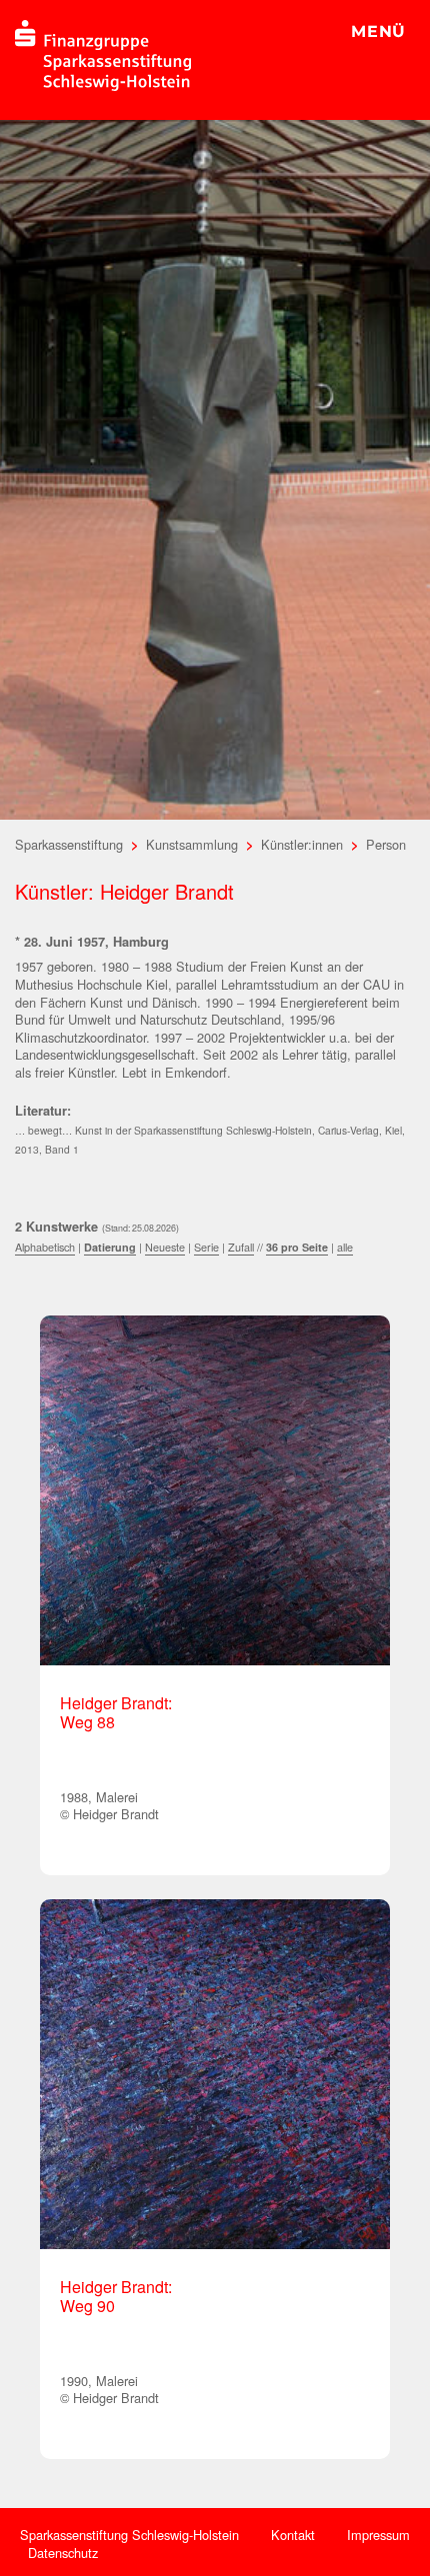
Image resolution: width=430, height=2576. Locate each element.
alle (345, 1247)
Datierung (110, 1247)
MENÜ (378, 31)
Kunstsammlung (192, 844)
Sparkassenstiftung (69, 844)
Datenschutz (63, 2553)
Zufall (241, 1247)
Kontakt (293, 2535)
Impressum (378, 2535)
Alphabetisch (45, 1247)
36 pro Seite (297, 1247)
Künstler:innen (302, 844)
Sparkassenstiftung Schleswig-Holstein (129, 2535)
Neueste (165, 1247)
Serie (206, 1247)
